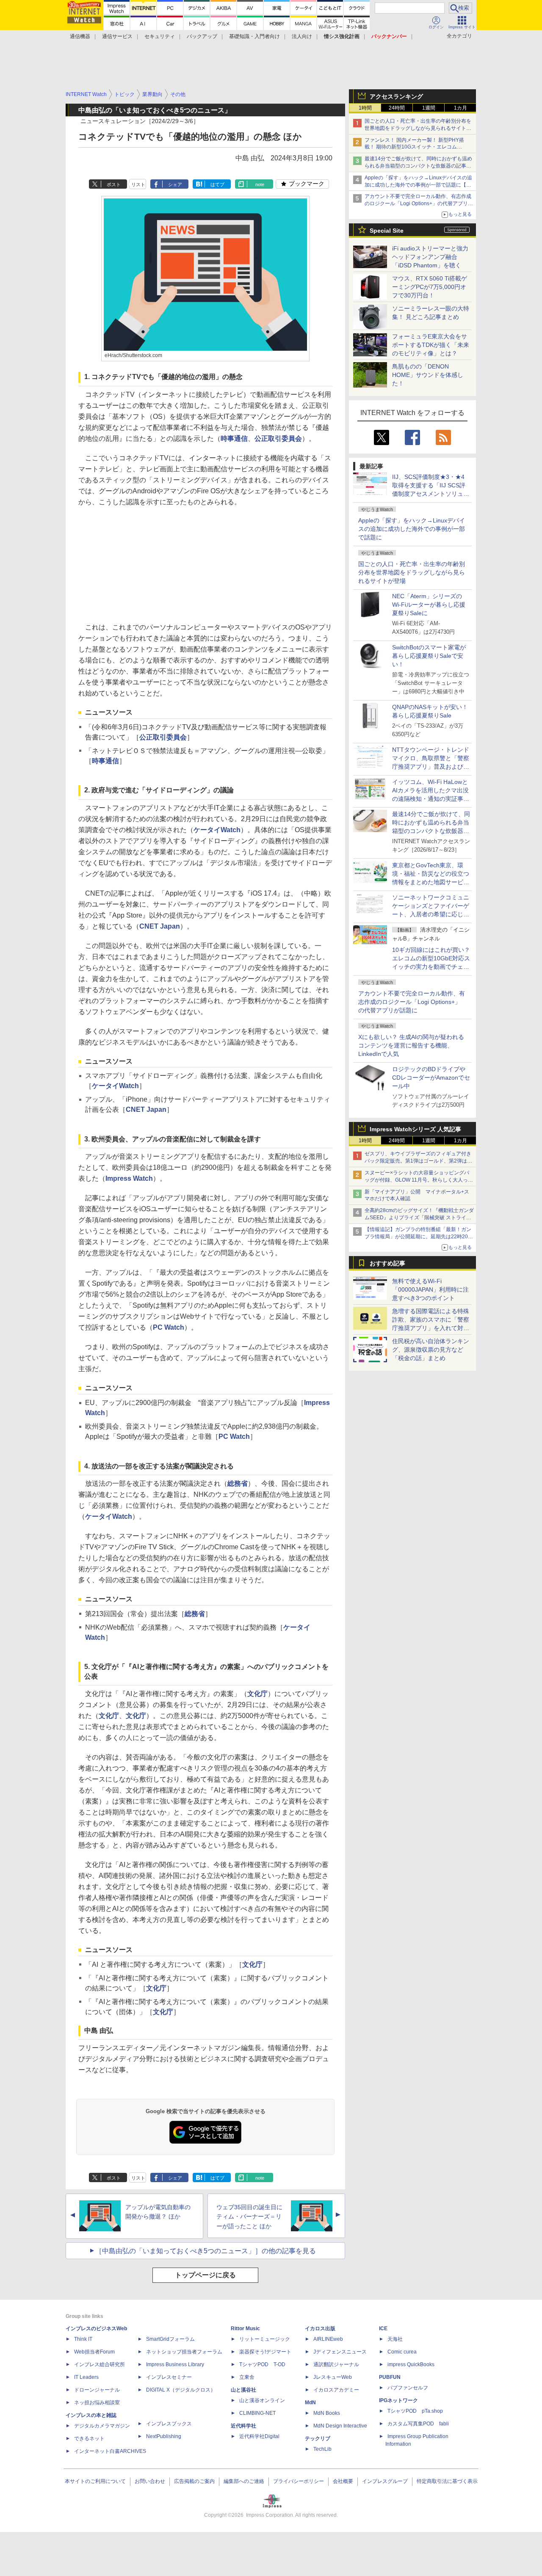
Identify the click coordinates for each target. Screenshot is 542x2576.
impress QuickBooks (411, 2364)
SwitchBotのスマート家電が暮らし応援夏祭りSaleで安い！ (429, 656)
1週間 (429, 108)
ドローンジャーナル (97, 2390)
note (260, 184)
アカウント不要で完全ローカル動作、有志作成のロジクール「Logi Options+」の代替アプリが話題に (412, 1002)
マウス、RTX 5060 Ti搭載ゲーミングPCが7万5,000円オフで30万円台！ (430, 287)
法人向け (302, 36)
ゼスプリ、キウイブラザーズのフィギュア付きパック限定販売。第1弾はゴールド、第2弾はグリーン (418, 1161)
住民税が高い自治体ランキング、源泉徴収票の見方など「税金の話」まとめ (431, 1350)
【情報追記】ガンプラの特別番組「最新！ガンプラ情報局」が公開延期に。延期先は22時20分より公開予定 (419, 1237)
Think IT (83, 2339)
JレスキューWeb (333, 2377)
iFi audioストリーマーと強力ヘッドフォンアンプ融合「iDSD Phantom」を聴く (430, 257)
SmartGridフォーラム (170, 2339)
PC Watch (169, 1327)
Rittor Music (245, 2329)
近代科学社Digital (259, 2436)
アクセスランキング (396, 96)
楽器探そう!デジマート (265, 2352)
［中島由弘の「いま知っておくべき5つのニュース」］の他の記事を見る (206, 2251)
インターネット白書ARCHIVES (110, 2451)
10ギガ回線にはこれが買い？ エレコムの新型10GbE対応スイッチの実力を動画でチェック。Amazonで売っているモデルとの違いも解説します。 (434, 967)
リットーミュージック (265, 2339)
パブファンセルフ (408, 2388)
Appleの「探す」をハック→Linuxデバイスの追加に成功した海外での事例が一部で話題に (412, 529)
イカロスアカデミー (336, 2390)
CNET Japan (160, 926)
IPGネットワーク (398, 2400)
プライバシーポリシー (299, 2481)
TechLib (322, 2449)
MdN (310, 2403)
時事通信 (234, 438)
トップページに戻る (205, 2275)
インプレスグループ (385, 2481)
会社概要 (343, 2481)
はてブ (217, 184)
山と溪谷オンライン (262, 2400)
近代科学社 (243, 2426)
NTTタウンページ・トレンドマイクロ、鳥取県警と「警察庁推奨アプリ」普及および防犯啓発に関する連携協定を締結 (431, 767)
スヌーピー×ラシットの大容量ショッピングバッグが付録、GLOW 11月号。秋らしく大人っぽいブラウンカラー (419, 1180)
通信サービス (117, 36)
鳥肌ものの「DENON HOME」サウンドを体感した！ (428, 375)
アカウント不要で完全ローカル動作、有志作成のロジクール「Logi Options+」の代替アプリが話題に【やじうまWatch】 (419, 203)
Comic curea (402, 2352)
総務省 (238, 1483)
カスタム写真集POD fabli (418, 2424)
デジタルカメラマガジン (102, 2426)
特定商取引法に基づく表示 (447, 2481)
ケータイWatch (217, 830)
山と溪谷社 (243, 2390)
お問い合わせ (150, 2481)
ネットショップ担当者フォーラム (184, 2352)
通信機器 (80, 36)
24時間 (397, 108)
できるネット (89, 2439)
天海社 (395, 2339)
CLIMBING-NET (257, 2413)
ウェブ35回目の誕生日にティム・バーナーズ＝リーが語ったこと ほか (249, 2217)
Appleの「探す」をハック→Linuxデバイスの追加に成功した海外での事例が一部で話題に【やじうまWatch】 (418, 185)
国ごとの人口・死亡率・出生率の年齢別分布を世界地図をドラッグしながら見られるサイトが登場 (412, 572)
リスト (138, 184)
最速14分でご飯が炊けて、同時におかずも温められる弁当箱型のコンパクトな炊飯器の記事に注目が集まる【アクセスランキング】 (418, 166)
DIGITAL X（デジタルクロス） (181, 2390)
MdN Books (327, 2413)
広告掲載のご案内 (194, 2481)
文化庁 (257, 1694)
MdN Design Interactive (340, 2426)
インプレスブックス (169, 2424)
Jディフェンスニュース (340, 2352)
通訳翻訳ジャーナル (336, 2364)
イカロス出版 (320, 2329)
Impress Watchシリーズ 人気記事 (415, 1129)
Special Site (387, 231)
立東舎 (247, 2377)
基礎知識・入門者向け (254, 36)
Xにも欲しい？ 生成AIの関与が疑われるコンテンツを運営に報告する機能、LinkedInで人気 (411, 1045)
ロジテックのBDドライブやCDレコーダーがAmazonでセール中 (431, 1078)
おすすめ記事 (387, 1263)
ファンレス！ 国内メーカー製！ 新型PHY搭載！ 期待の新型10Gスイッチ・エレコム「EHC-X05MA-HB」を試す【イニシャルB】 (416, 147)
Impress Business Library (175, 2364)
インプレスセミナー (169, 2377)
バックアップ (202, 36)
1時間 (365, 108)
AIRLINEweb (328, 2339)
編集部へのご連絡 (244, 2481)
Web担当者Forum (94, 2352)
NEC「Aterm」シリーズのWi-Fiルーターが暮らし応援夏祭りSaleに (429, 605)
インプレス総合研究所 (100, 2364)
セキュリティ (160, 36)
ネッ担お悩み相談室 (97, 2403)
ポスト (114, 184)
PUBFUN (390, 2377)
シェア (175, 184)
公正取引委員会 (278, 438)
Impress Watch (129, 1178)
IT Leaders (86, 2377)
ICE (383, 2329)
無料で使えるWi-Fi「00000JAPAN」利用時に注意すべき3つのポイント (430, 1289)
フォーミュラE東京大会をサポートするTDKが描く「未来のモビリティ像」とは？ (431, 345)
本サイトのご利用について (95, 2481)
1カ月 (460, 108)
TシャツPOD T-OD (262, 2364)
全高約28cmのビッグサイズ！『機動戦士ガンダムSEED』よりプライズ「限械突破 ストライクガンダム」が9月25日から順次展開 (419, 1218)
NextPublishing (164, 2436)
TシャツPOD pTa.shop (415, 2411)
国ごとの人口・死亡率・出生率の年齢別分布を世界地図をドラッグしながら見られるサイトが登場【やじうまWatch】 (418, 128)
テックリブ (318, 2439)
